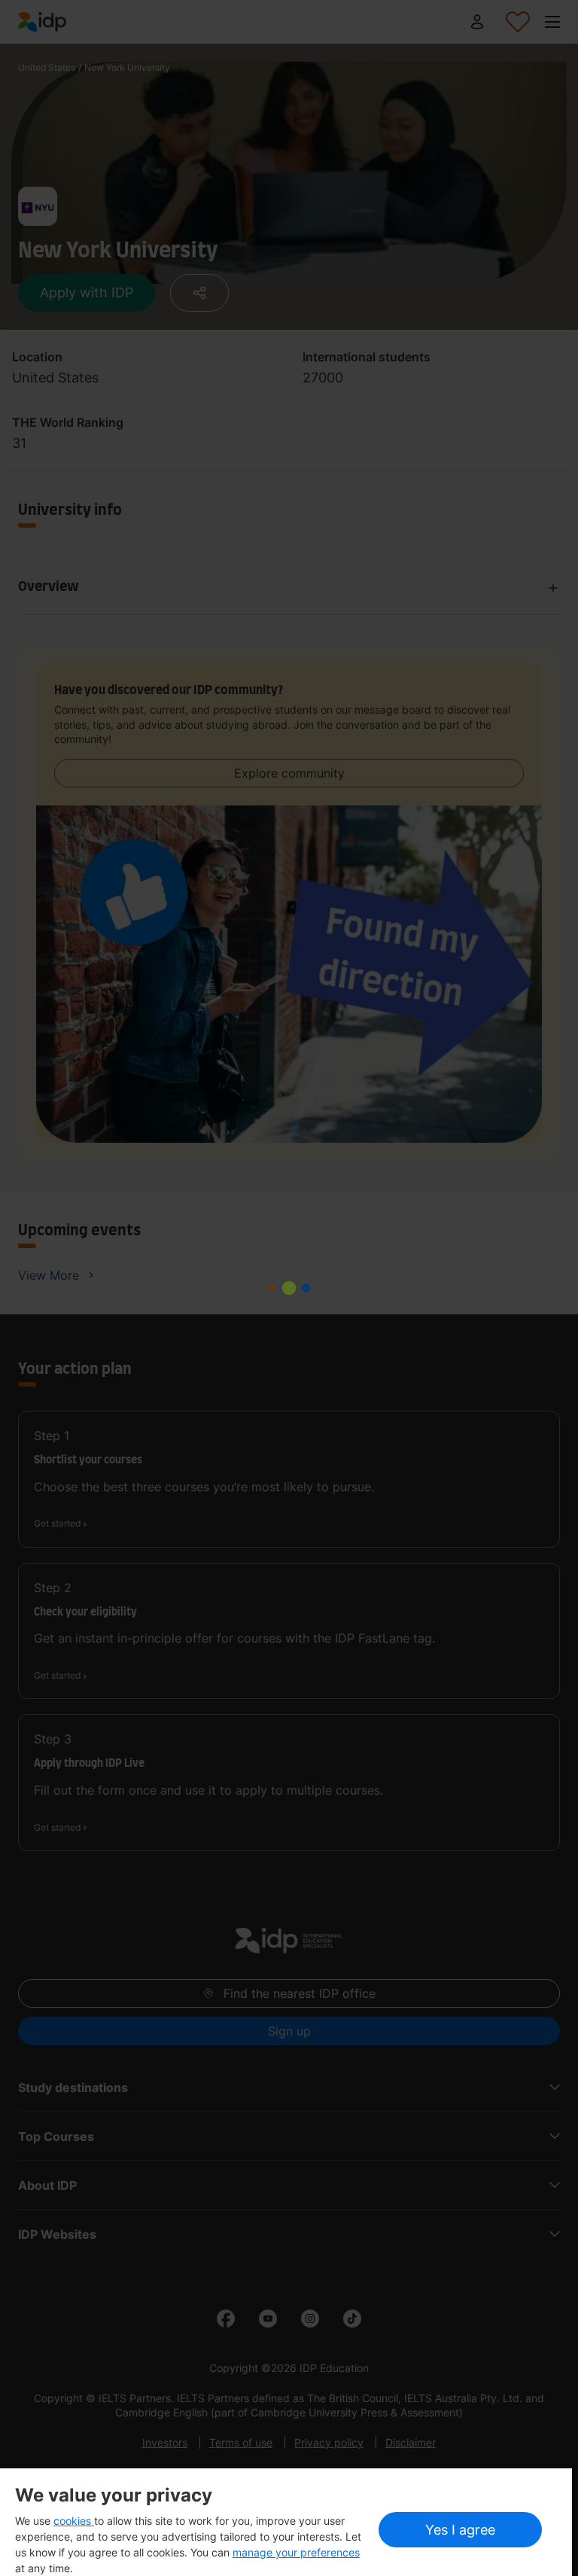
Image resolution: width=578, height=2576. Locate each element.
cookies (74, 2521)
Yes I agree (460, 2530)
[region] (286, 2522)
